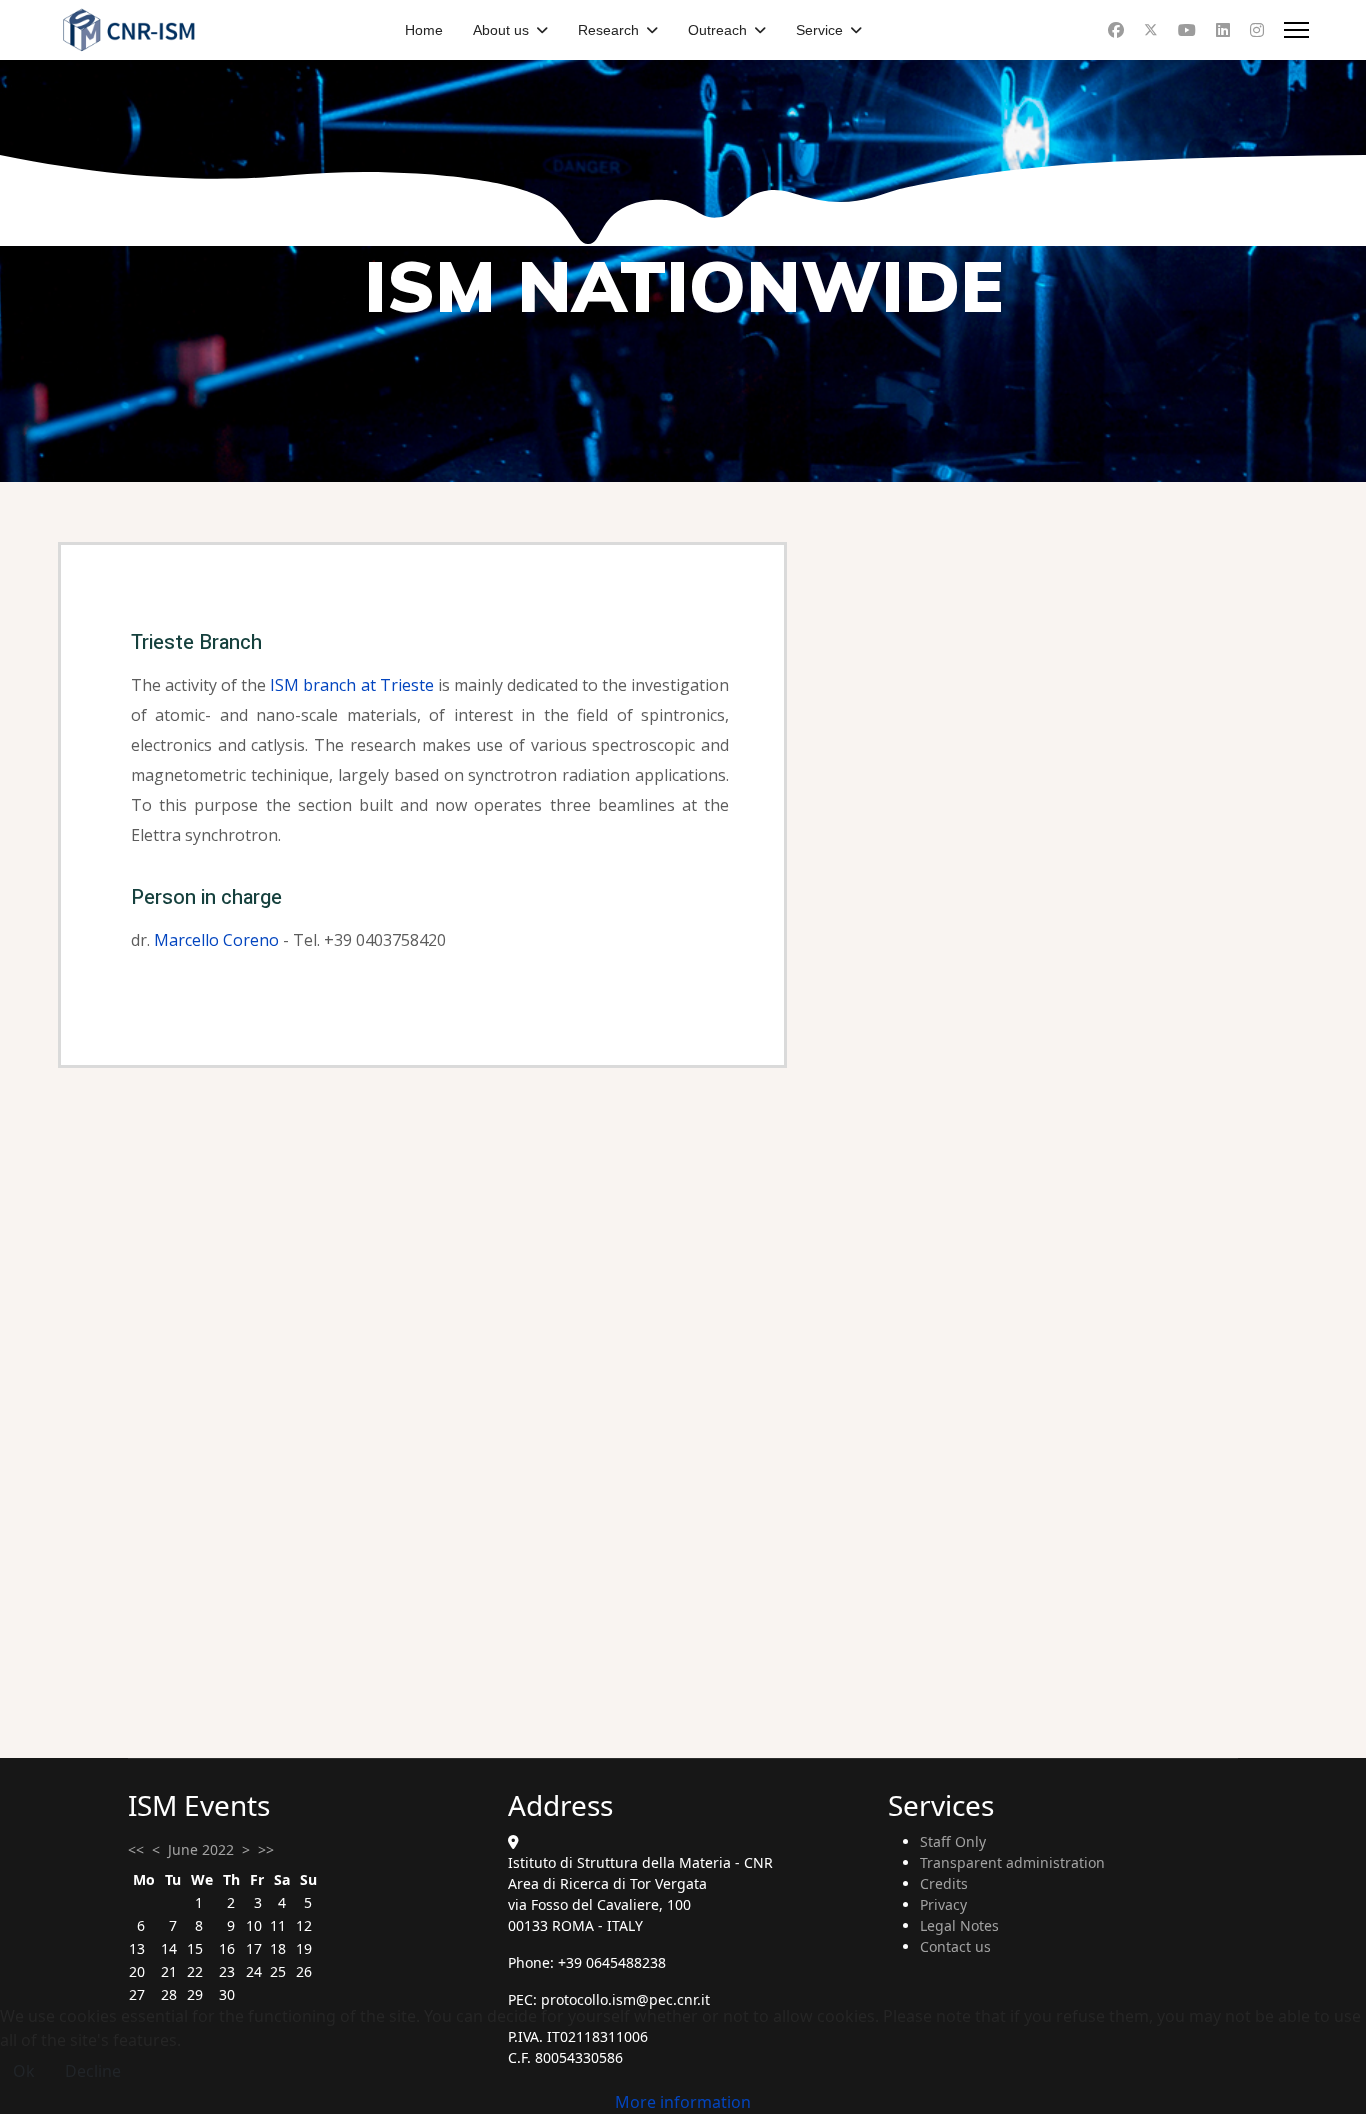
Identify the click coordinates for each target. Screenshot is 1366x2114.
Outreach (717, 30)
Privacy (943, 1904)
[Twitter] (1151, 30)
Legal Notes (959, 1925)
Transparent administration (1012, 1862)
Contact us (955, 1946)
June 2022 (201, 1849)
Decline (93, 2071)
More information (683, 2102)
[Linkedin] (1223, 30)
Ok (24, 2071)
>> (266, 1849)
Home (424, 30)
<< (136, 1849)
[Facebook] (1116, 30)
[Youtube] (1187, 30)
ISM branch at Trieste (351, 685)
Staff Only (953, 1841)
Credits (944, 1883)
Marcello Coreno (216, 940)
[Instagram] (1257, 30)
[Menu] (1296, 30)
